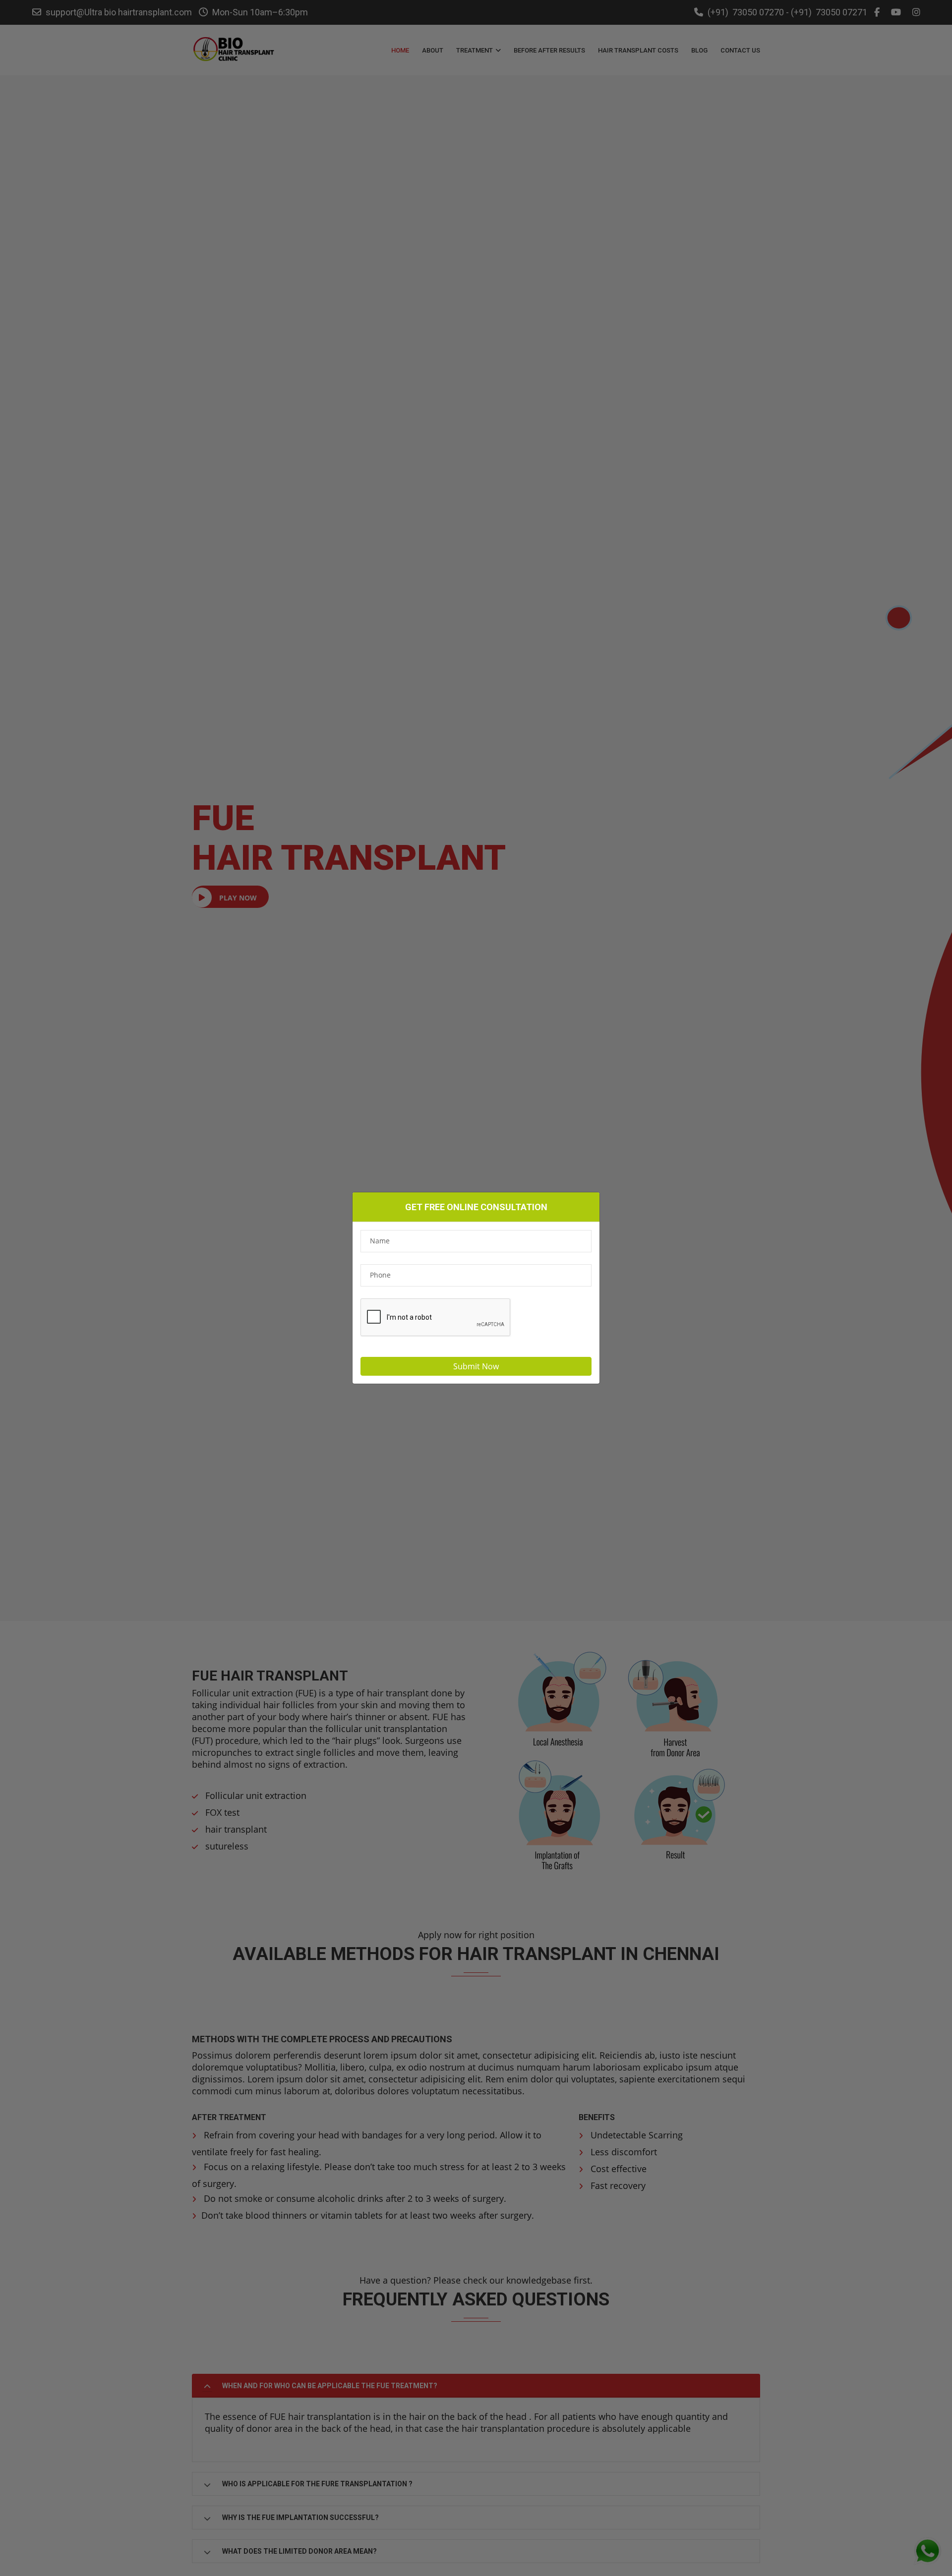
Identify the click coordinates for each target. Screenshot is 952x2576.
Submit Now (476, 1366)
